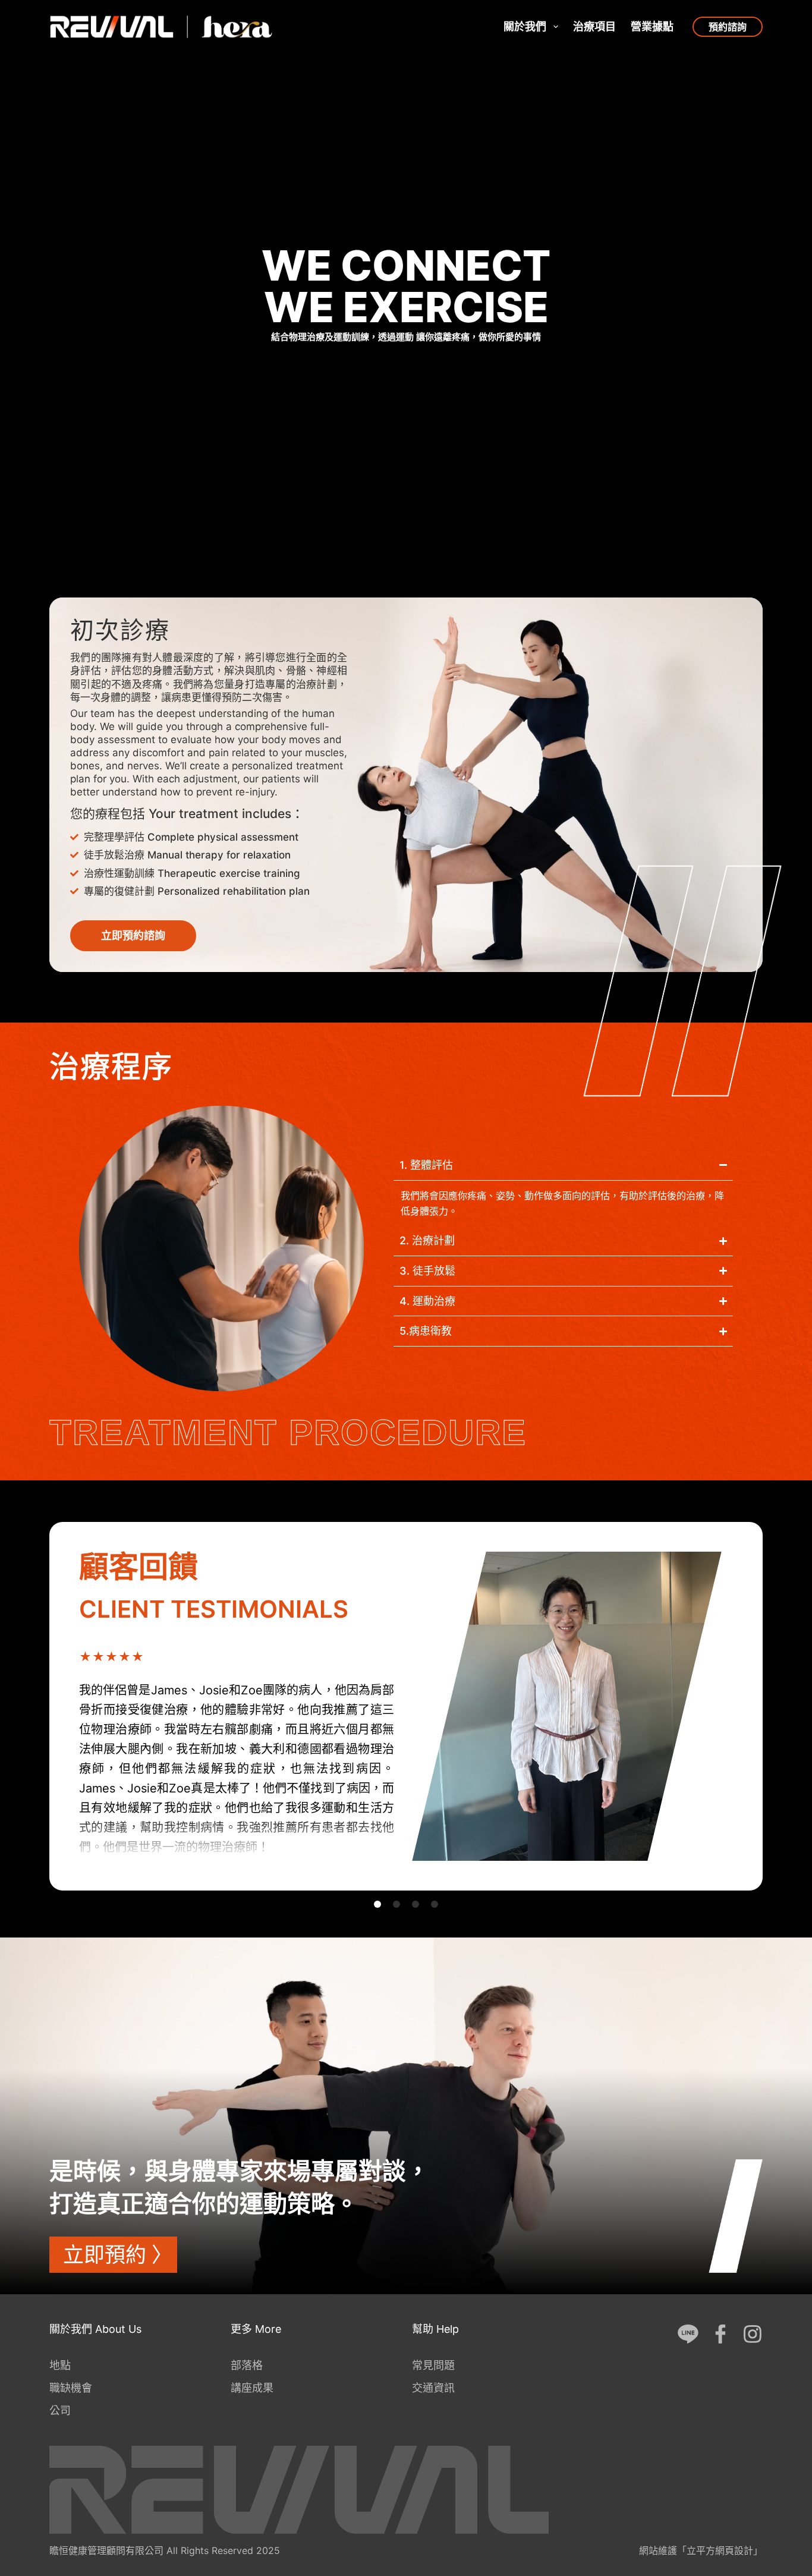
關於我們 (525, 26)
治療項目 (594, 26)
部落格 (247, 2365)
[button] (377, 1904)
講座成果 (252, 2388)
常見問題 (433, 2365)
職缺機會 (71, 2388)
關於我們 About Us (95, 2329)
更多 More (256, 2329)
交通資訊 (433, 2388)
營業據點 (652, 26)
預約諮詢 (728, 27)
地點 (60, 2365)
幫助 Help (435, 2329)
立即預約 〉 (118, 2254)
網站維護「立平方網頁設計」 (701, 2550)
